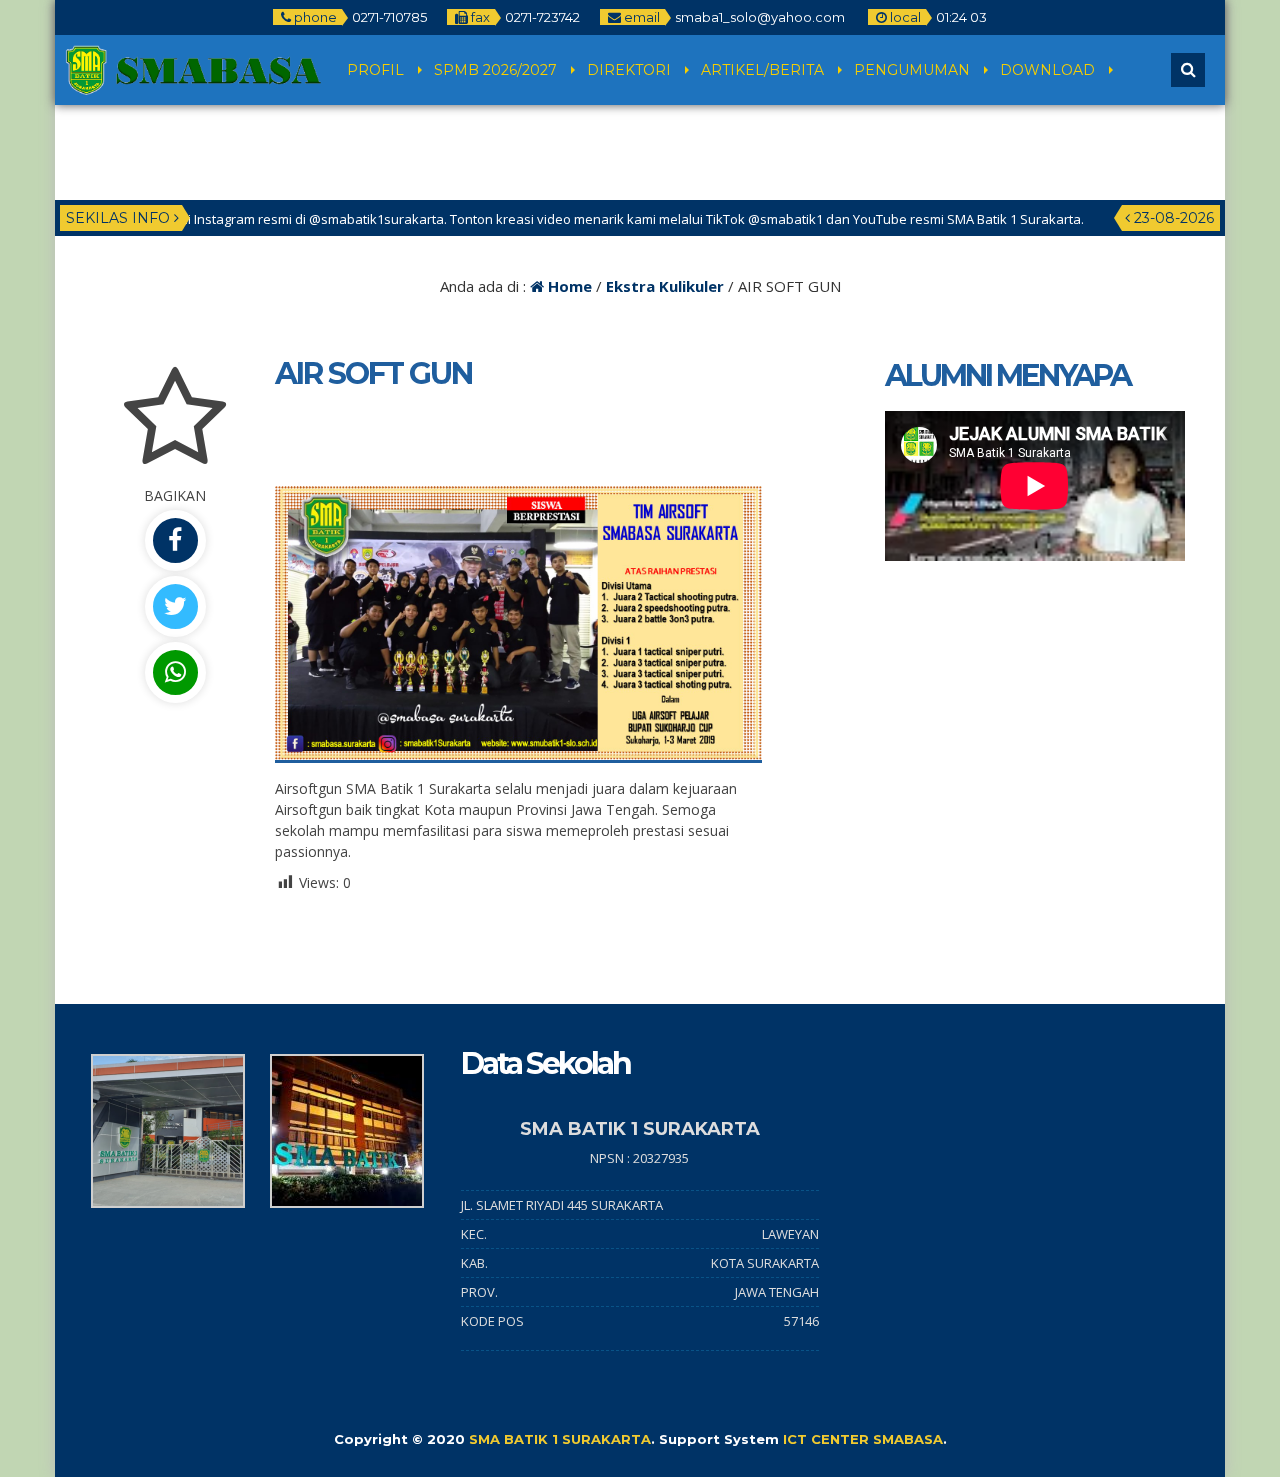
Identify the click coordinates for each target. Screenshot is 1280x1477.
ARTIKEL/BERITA (762, 70)
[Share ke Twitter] (175, 606)
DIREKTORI (629, 70)
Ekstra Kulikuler (665, 286)
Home (568, 286)
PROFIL (375, 70)
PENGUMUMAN (912, 70)
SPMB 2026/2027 (495, 70)
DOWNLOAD (1047, 70)
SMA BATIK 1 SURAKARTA (560, 1439)
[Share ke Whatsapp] (175, 672)
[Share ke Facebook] (175, 540)
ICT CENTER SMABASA (863, 1439)
